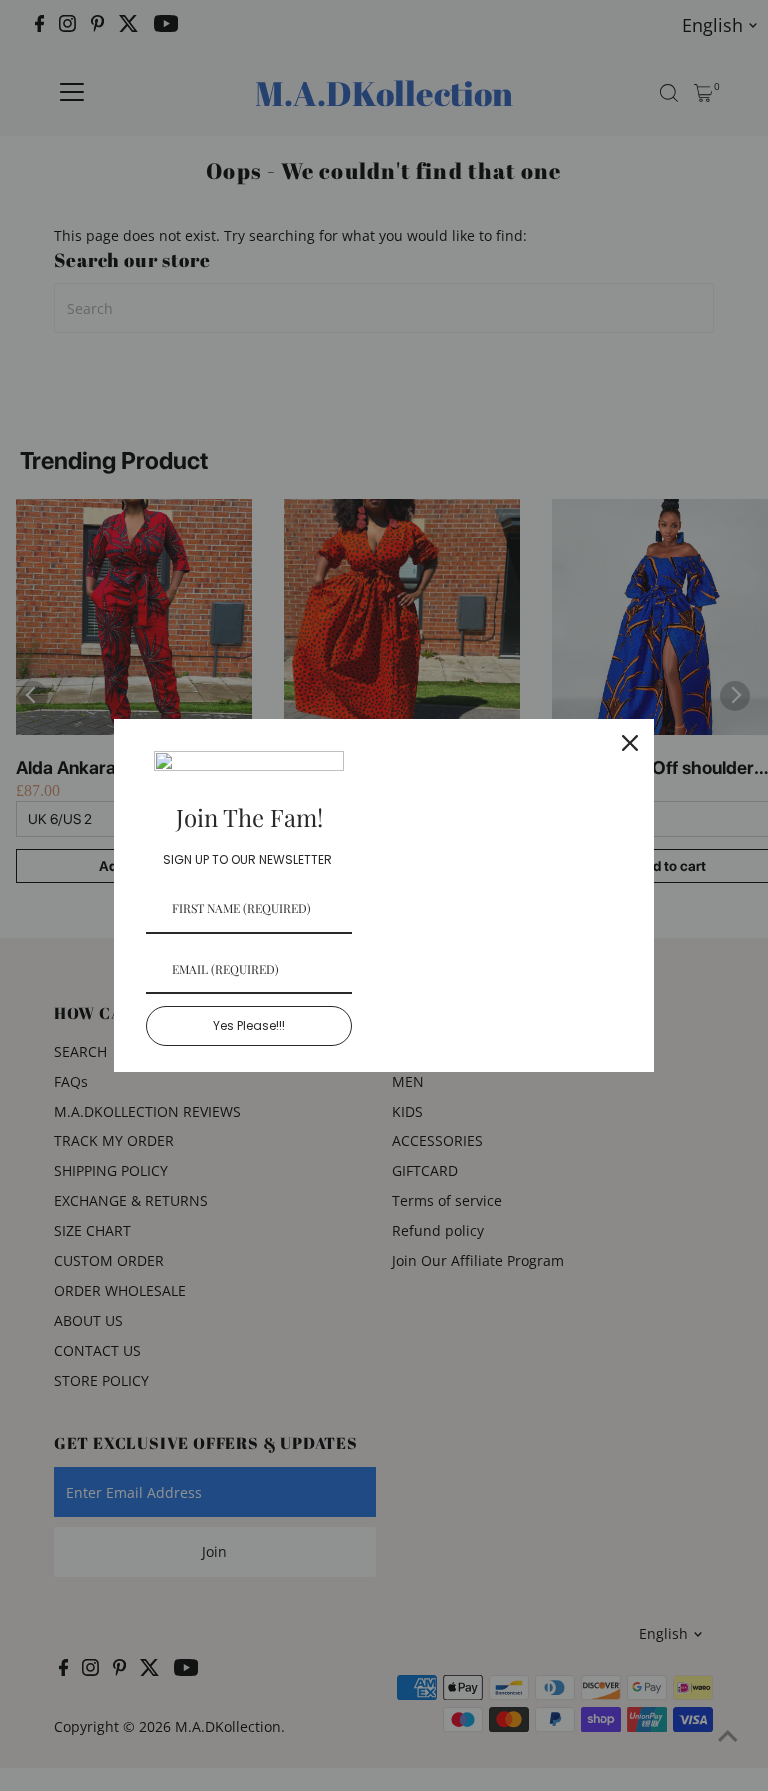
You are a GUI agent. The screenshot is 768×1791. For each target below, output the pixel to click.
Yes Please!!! (249, 1025)
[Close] (630, 743)
